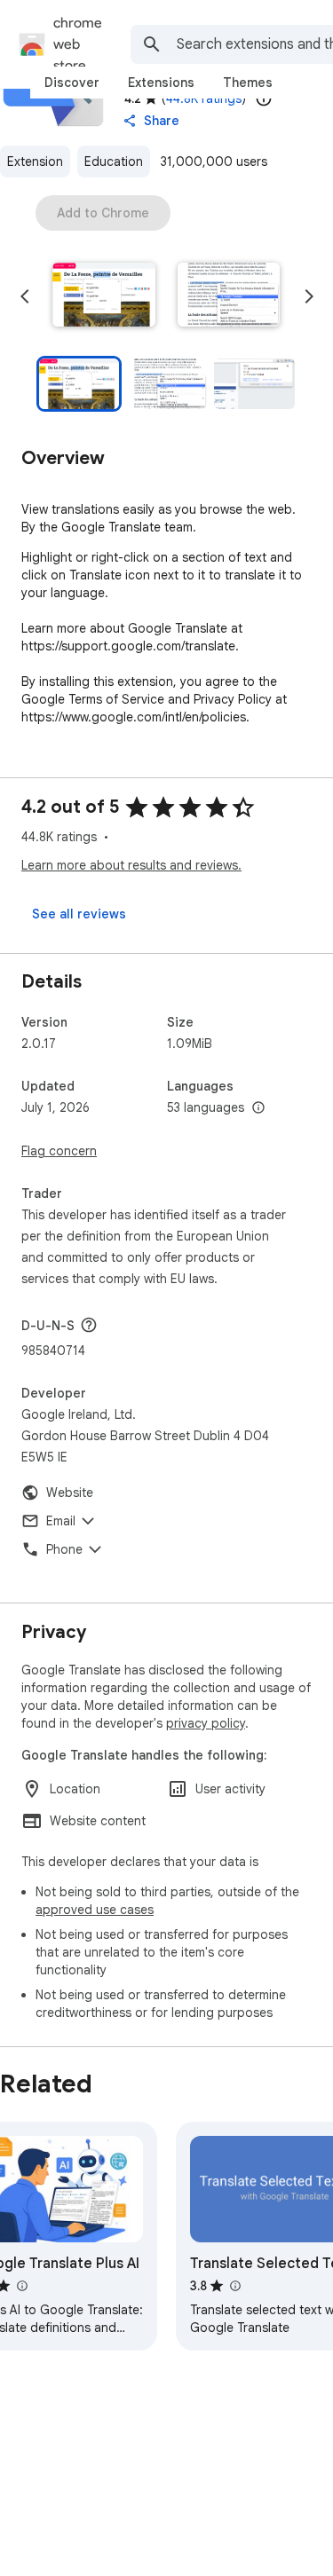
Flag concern (59, 1151)
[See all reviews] (79, 914)
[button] (104, 296)
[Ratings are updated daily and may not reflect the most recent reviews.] (264, 98)
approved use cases (95, 1910)
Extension (35, 161)
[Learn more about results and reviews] (89, 1325)
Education (114, 161)
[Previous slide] (25, 296)
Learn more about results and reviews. (131, 865)
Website (70, 1493)
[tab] (72, 83)
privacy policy (206, 1723)
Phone (64, 1549)
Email (61, 1521)
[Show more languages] (258, 1108)
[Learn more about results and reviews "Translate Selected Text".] (234, 2286)
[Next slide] (309, 296)
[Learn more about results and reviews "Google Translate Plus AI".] (21, 2286)
